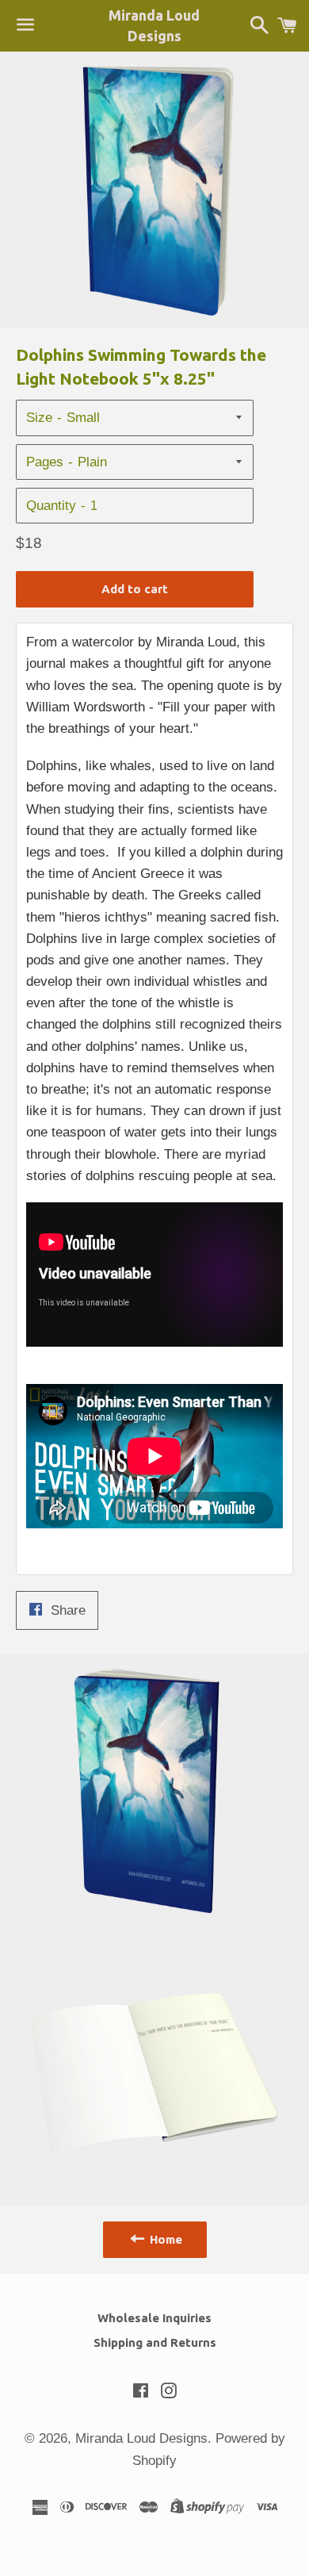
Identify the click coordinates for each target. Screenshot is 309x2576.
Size (39, 418)
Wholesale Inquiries (154, 2318)
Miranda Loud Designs (154, 25)
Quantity (51, 506)
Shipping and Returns (155, 2342)
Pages (45, 462)
